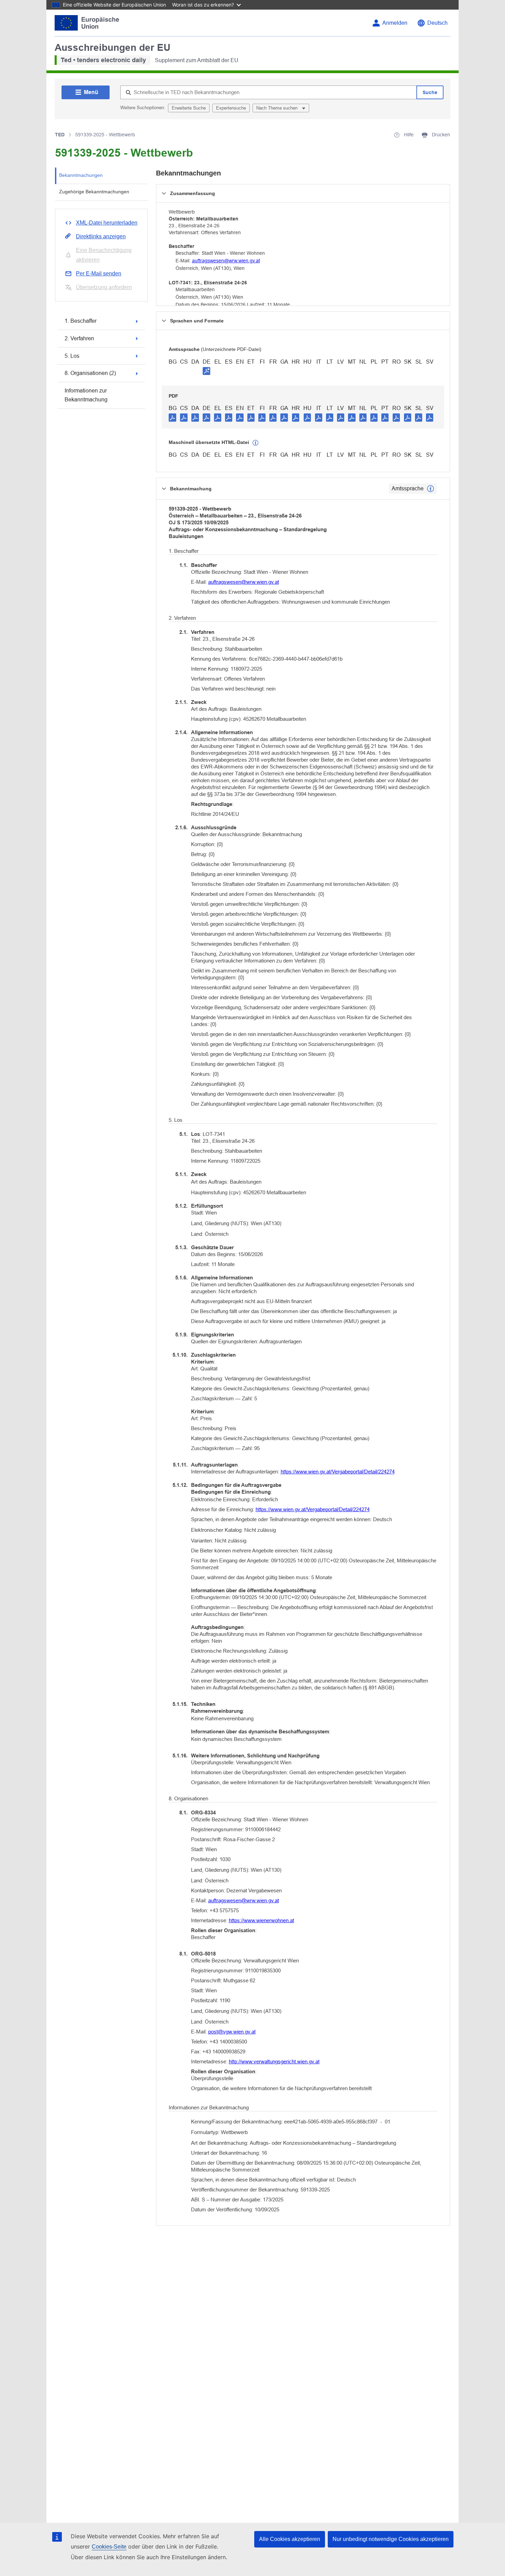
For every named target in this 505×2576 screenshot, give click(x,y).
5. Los (72, 356)
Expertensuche (231, 108)
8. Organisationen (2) (90, 373)
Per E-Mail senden (99, 273)
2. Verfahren (79, 338)
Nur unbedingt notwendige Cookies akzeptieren (391, 2539)
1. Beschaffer (81, 321)
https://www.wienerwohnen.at (261, 1920)
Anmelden (395, 23)
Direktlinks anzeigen (101, 236)
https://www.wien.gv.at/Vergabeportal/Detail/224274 (338, 1472)
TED (60, 135)
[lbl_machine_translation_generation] (256, 443)
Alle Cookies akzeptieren (290, 2539)
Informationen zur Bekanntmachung (86, 395)
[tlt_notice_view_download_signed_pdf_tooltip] (206, 371)
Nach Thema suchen (278, 108)
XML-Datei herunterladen (107, 223)
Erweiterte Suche (189, 108)
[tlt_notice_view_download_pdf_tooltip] (172, 417)
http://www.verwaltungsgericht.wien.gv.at (274, 2061)
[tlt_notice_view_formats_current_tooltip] (430, 489)
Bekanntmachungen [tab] (81, 175)
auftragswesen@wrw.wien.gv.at (226, 261)
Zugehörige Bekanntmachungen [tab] (94, 192)
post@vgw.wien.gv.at (232, 2032)
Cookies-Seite (109, 2547)
